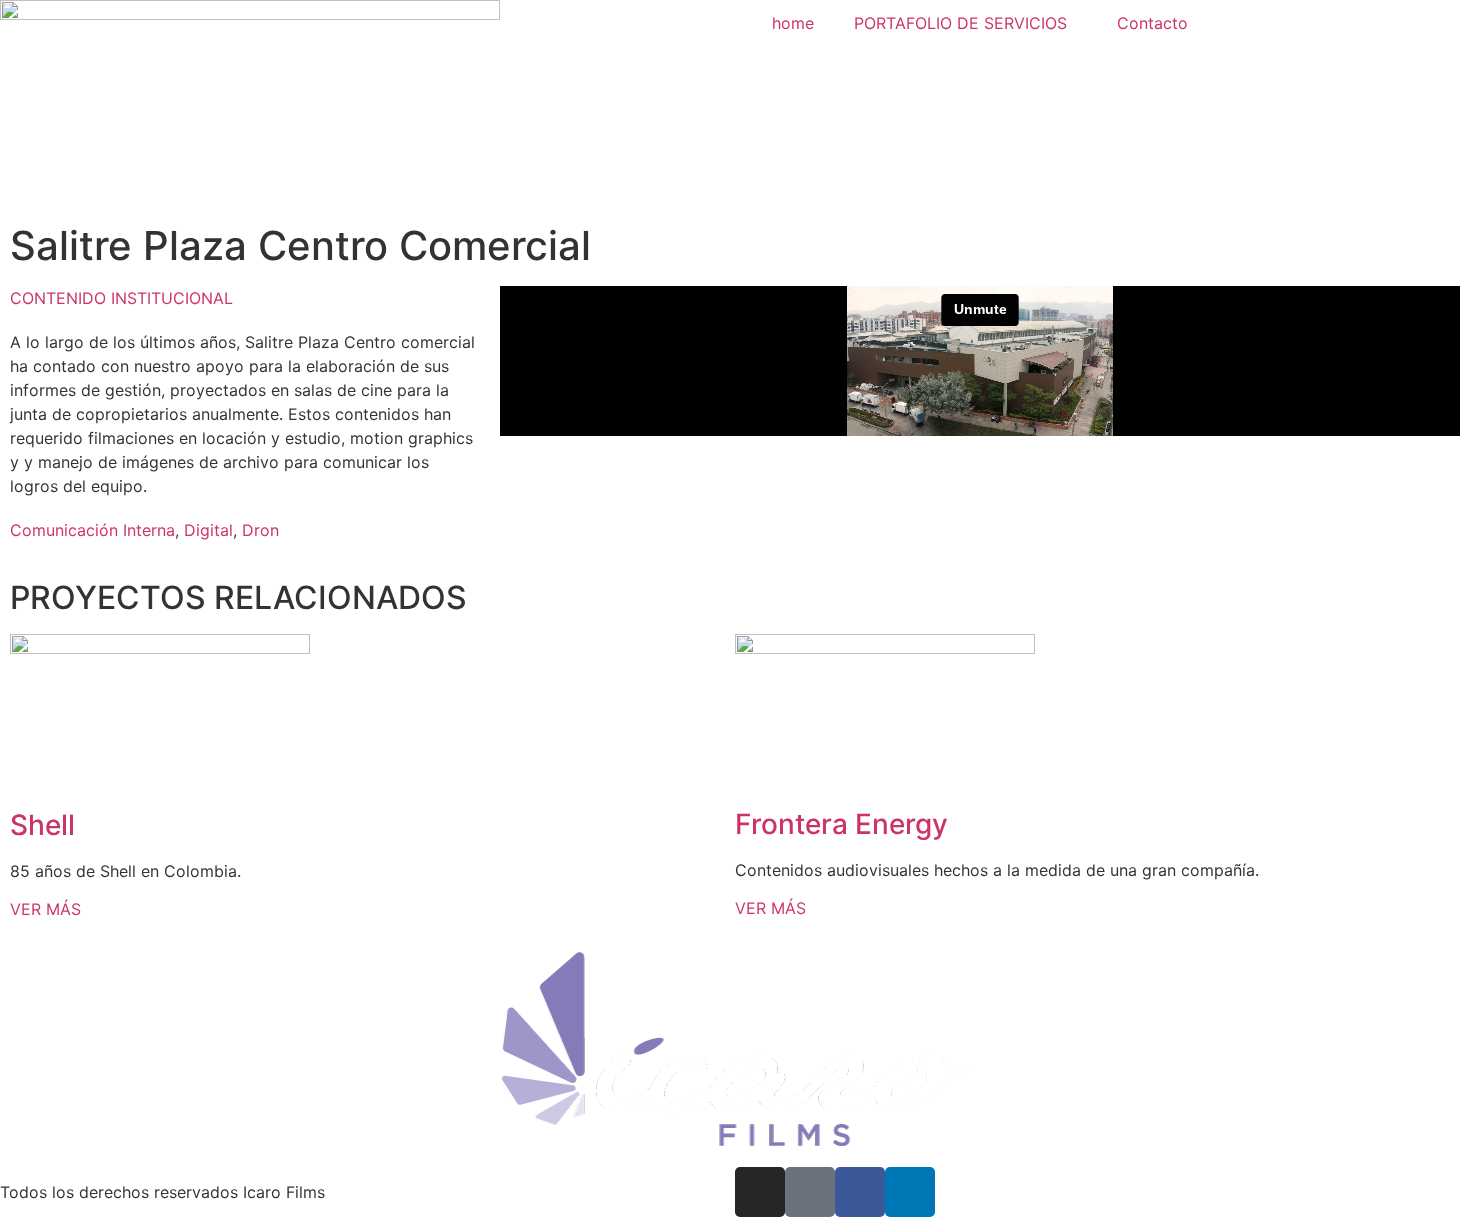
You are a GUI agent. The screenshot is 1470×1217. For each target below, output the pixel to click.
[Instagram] (760, 1192)
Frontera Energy (841, 824)
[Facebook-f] (860, 1192)
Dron (260, 530)
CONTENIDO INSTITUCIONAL (121, 298)
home (793, 23)
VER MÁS (45, 909)
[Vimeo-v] (810, 1192)
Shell (42, 825)
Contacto (1152, 23)
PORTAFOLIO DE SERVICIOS (960, 23)
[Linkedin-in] (910, 1192)
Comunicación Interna (92, 530)
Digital (208, 530)
